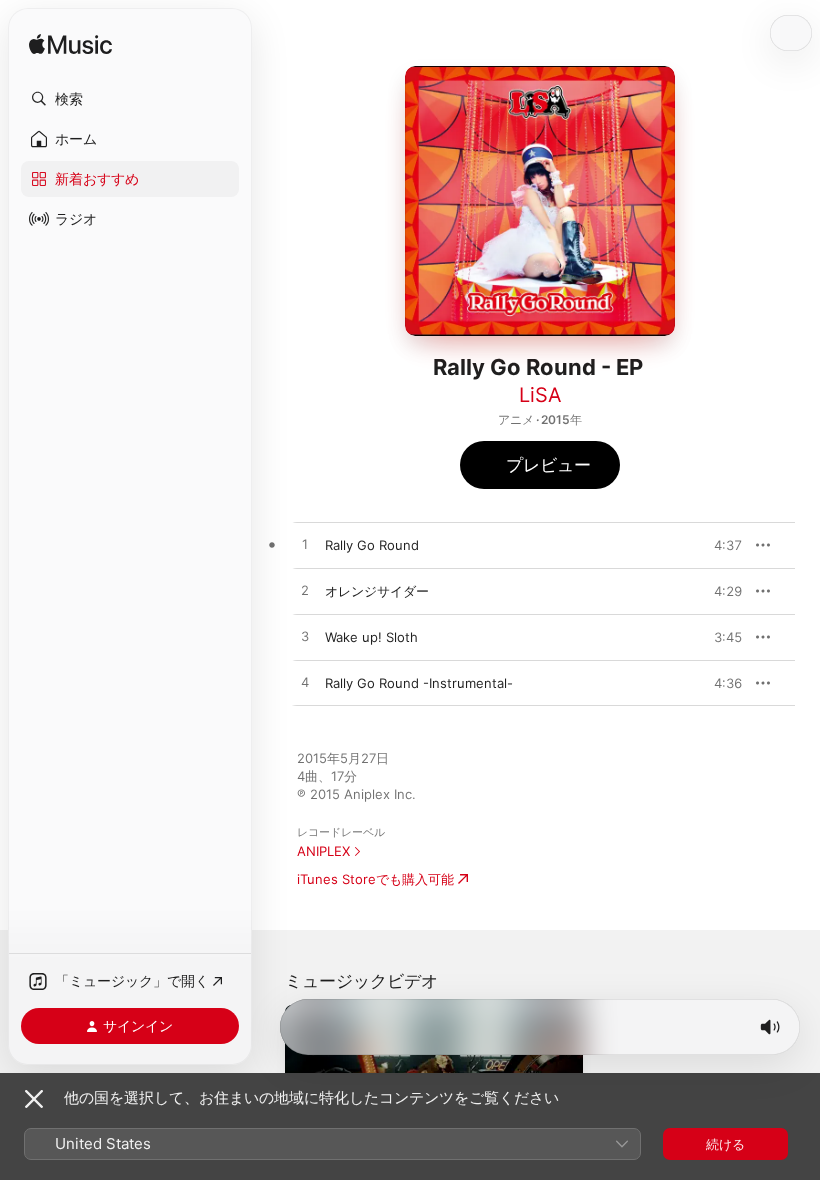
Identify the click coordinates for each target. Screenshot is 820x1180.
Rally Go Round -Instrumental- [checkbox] (419, 683)
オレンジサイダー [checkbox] (377, 591)
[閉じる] (34, 1099)
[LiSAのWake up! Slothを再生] (305, 637)
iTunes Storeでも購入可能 (375, 879)
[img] (70, 45)
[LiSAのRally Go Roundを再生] (305, 545)
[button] (130, 99)
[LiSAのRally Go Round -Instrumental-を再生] (305, 683)
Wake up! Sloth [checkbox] (371, 637)
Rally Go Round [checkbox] (372, 545)
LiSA (540, 395)
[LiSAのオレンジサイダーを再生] (305, 591)
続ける (725, 1144)
